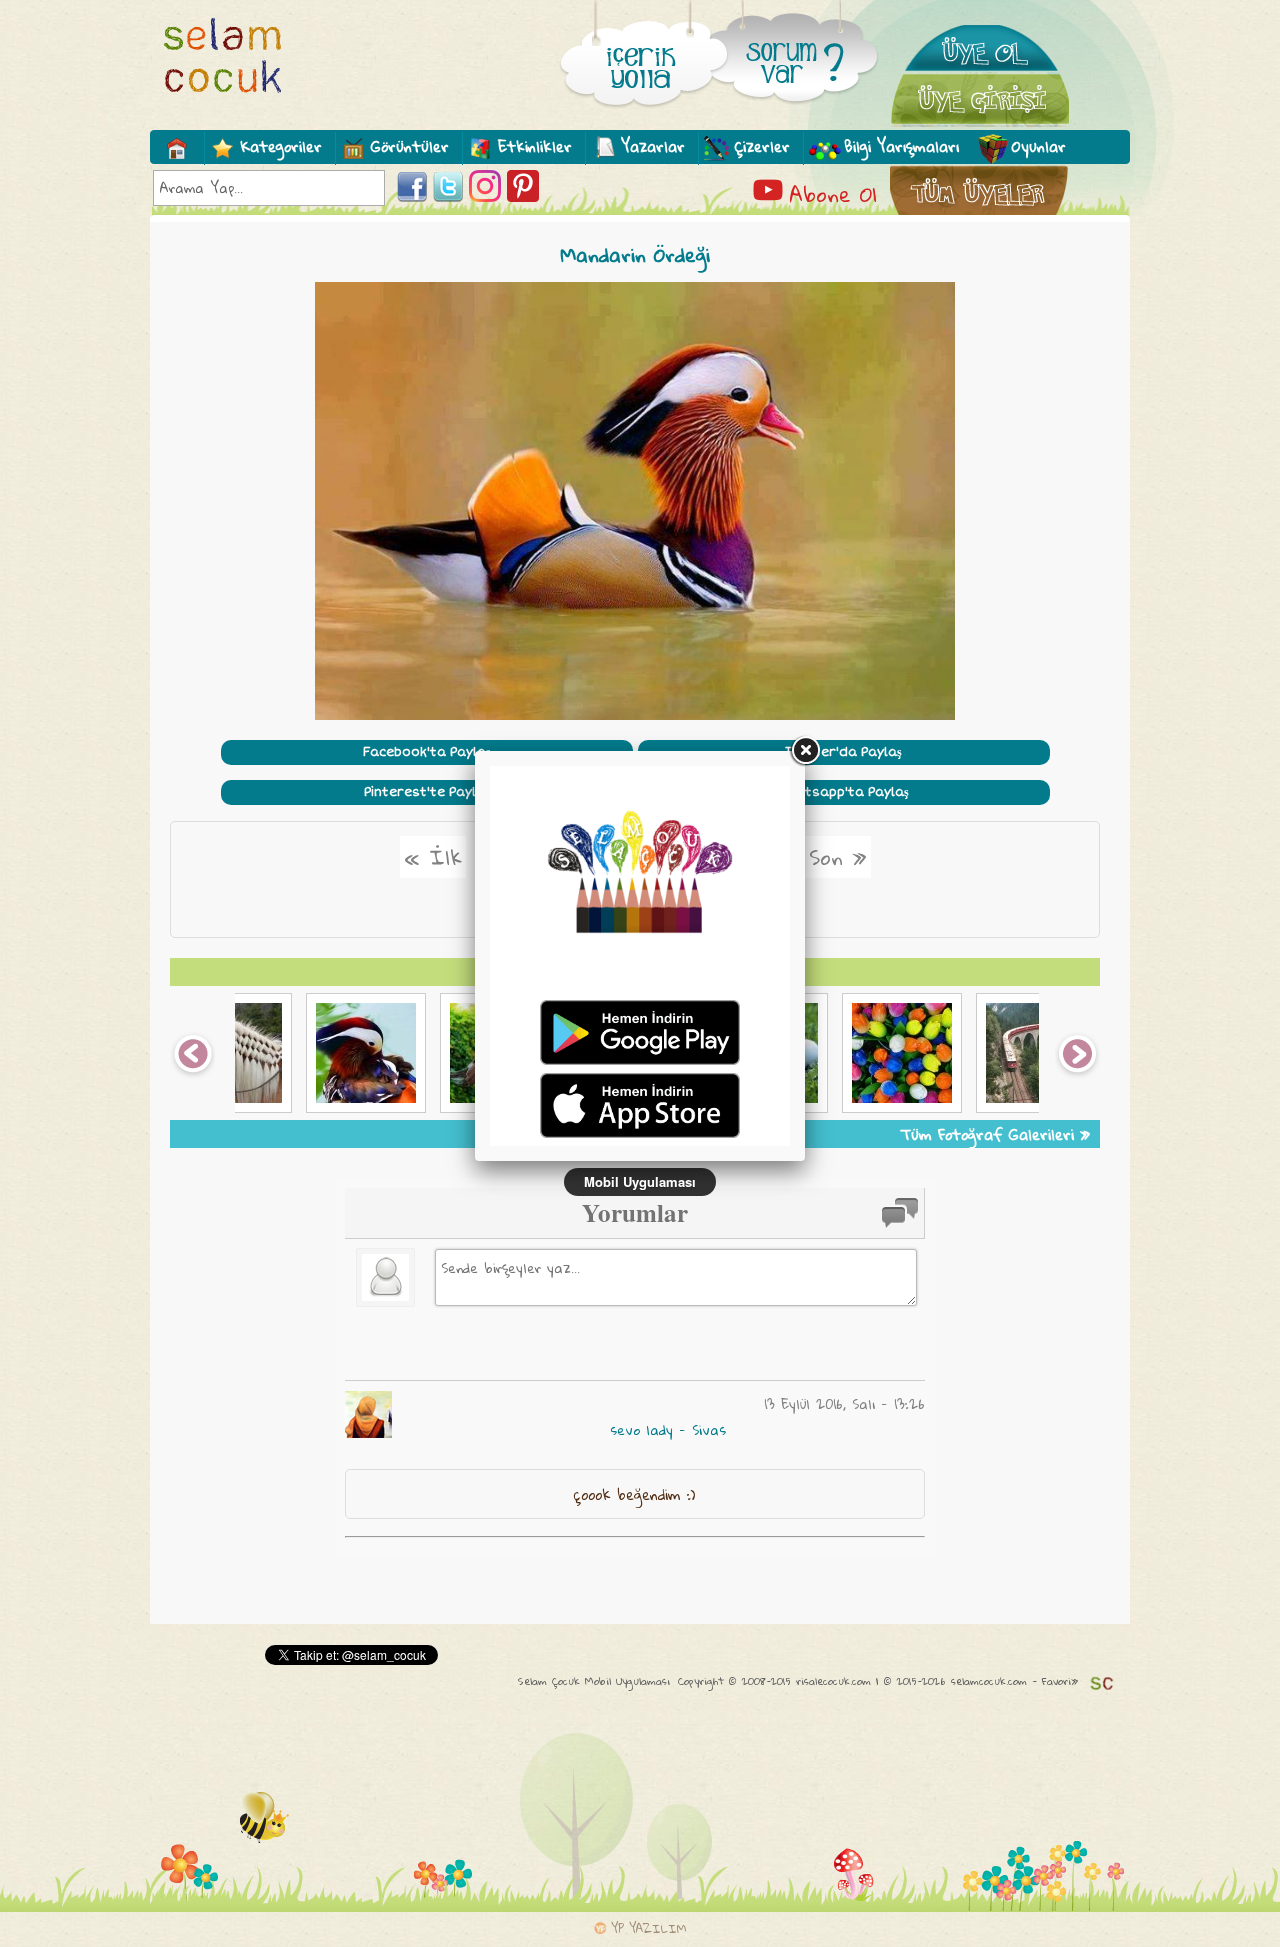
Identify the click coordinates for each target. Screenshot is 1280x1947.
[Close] (805, 751)
